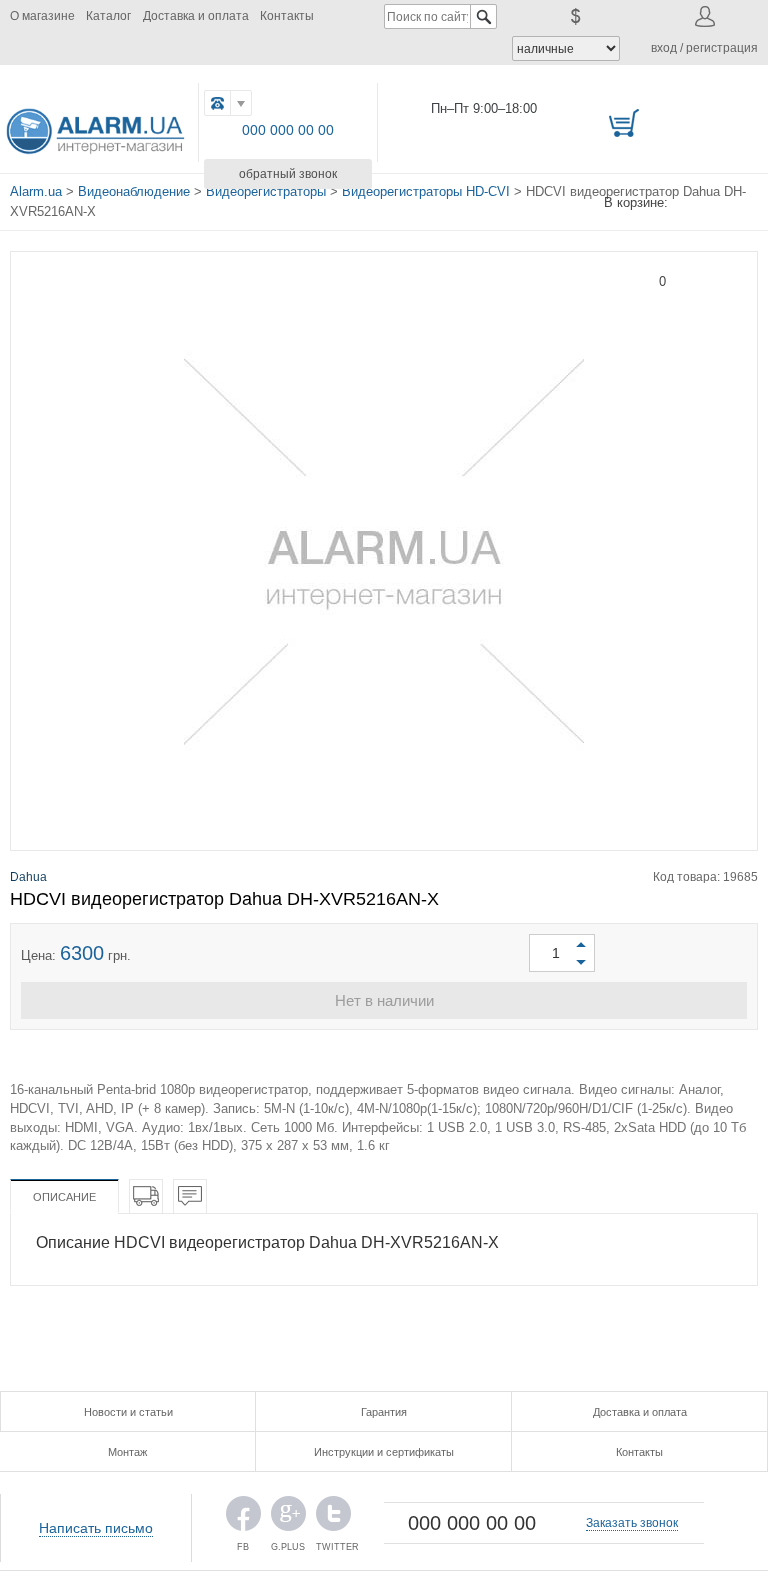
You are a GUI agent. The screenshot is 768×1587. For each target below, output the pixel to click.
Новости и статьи (128, 1412)
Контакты (287, 16)
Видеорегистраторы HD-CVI (426, 191)
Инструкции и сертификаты (384, 1452)
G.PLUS (288, 1518)
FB (243, 1518)
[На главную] (96, 127)
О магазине (42, 16)
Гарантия (384, 1412)
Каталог (108, 16)
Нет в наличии (384, 1000)
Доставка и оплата (196, 16)
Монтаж (127, 1452)
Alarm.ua (36, 191)
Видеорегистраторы (266, 191)
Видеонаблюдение (134, 191)
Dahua (28, 877)
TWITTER (333, 1518)
